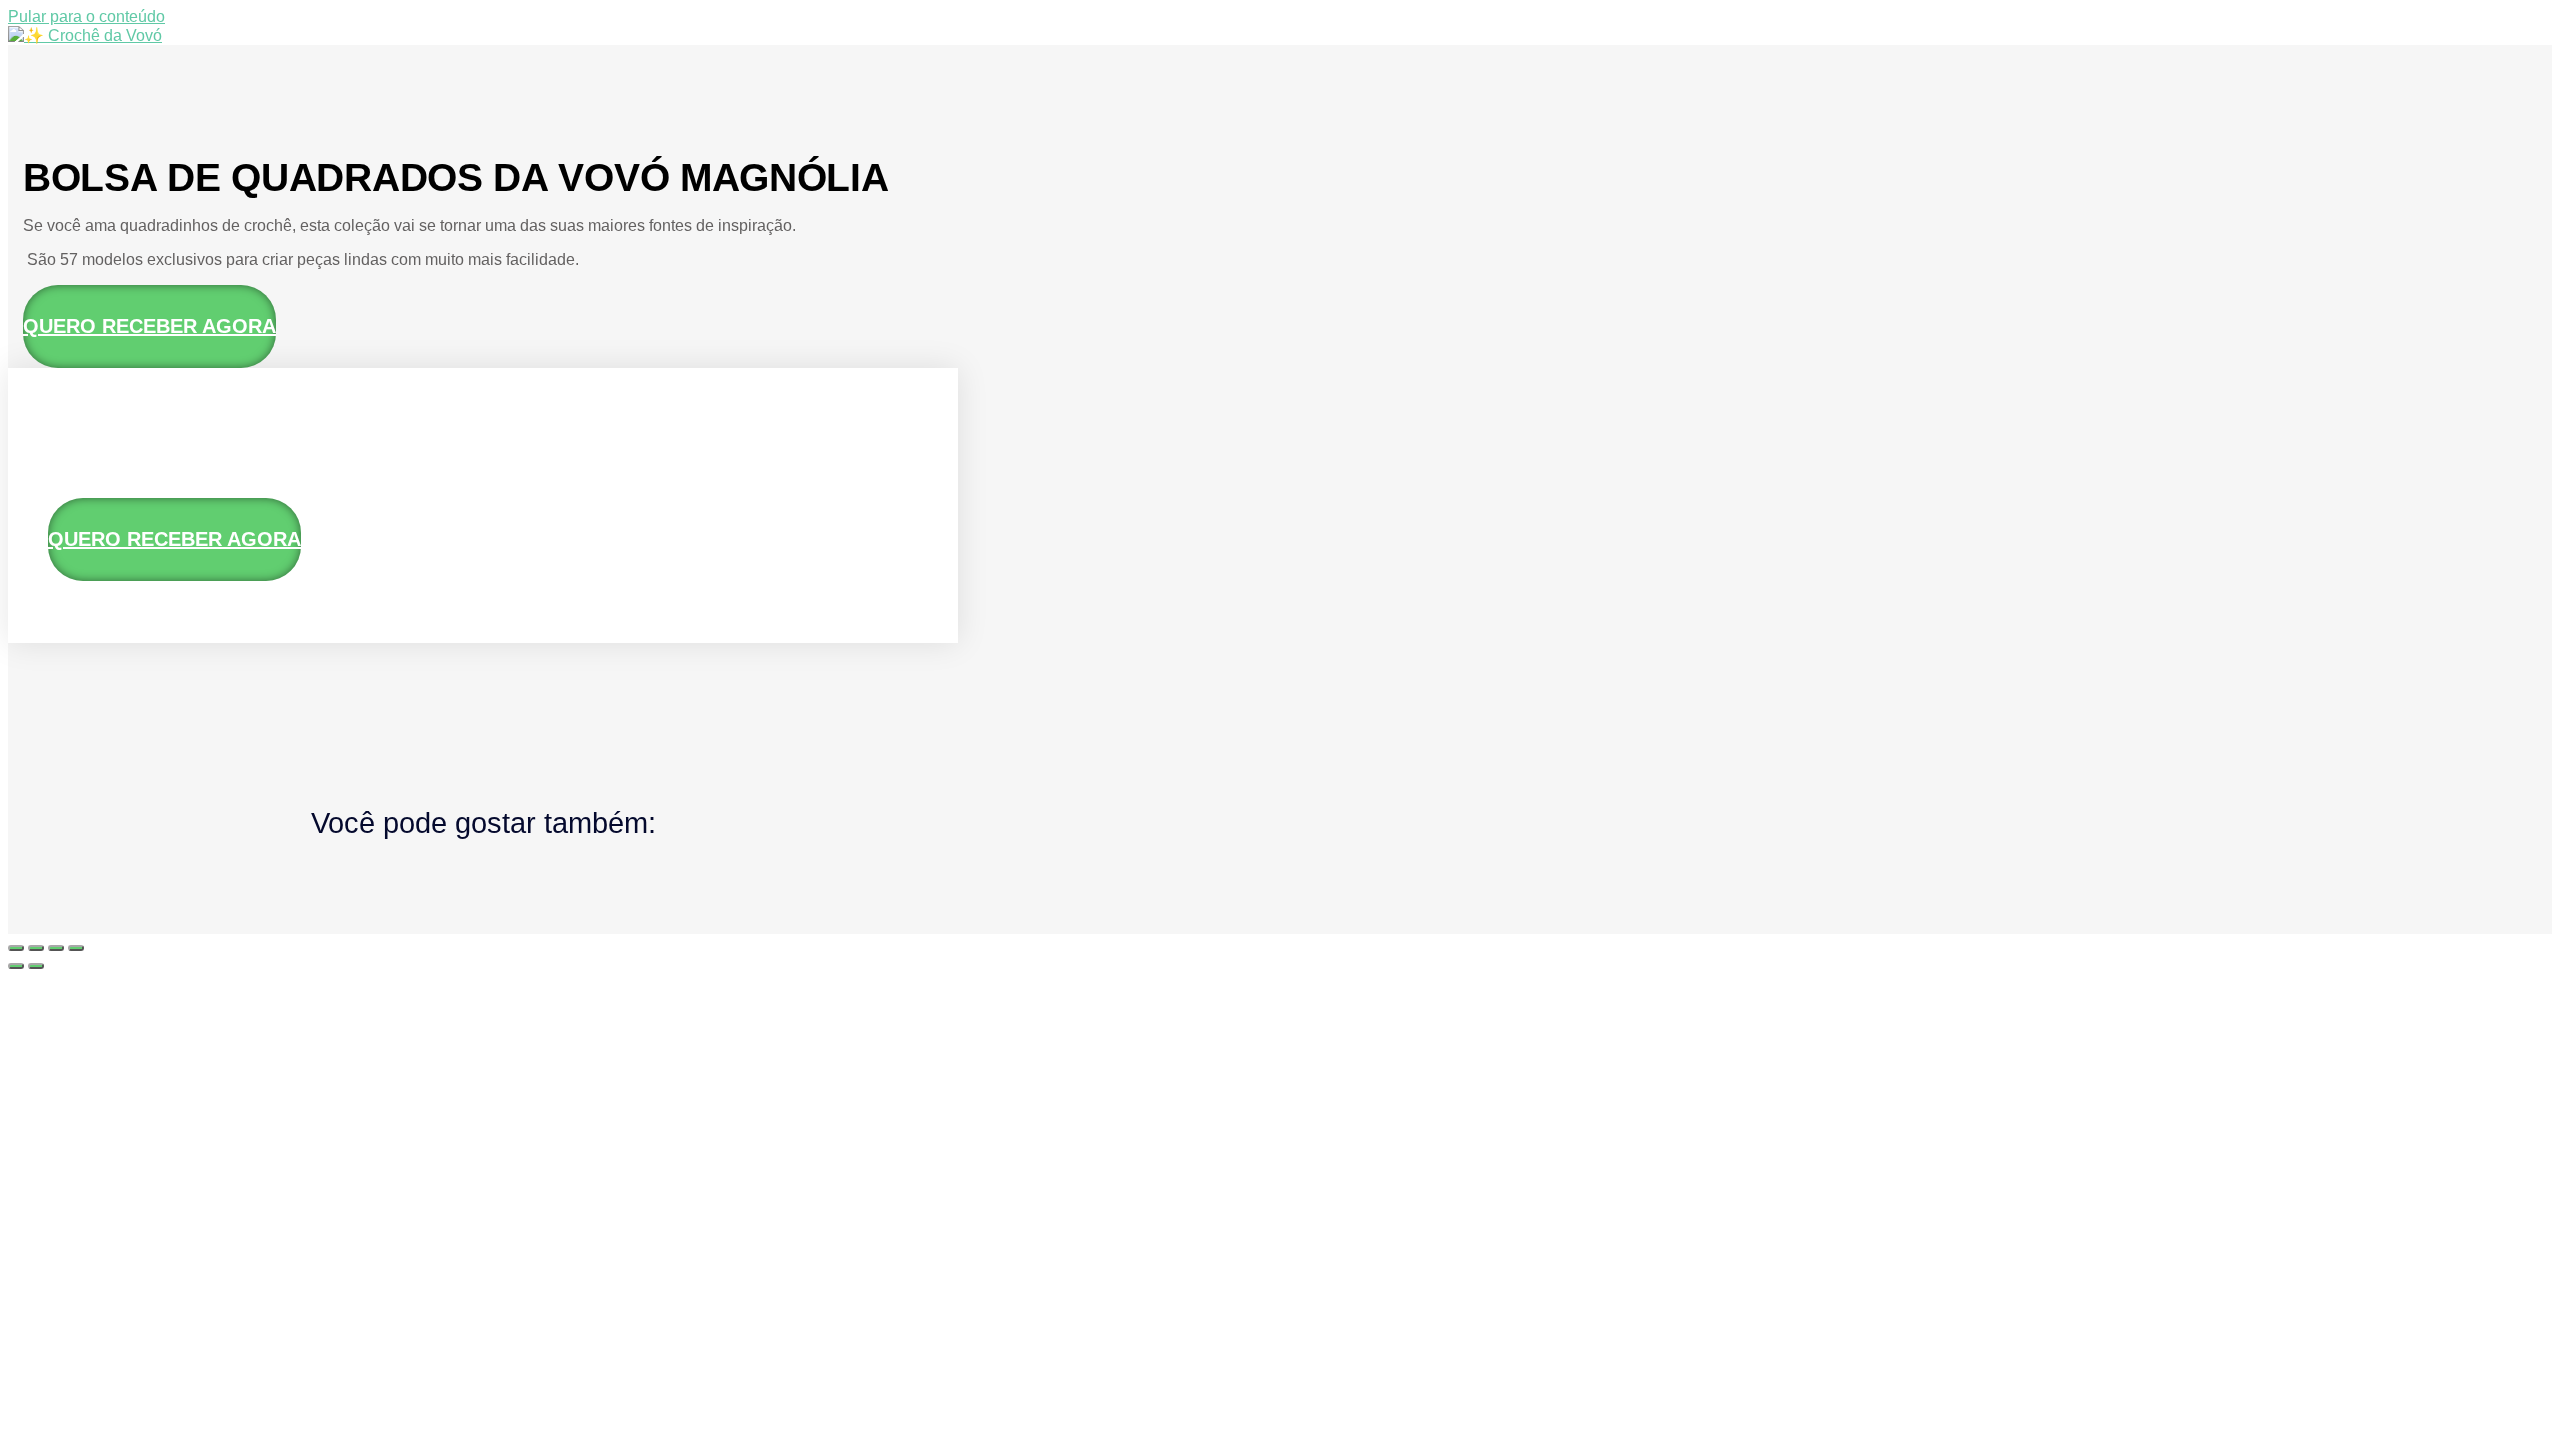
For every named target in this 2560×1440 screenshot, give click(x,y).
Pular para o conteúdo (86, 16)
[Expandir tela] (36, 948)
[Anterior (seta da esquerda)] (16, 966)
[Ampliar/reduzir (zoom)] (16, 948)
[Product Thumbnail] (88, 428)
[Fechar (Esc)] (76, 948)
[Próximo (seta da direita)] (36, 966)
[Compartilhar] (56, 948)
